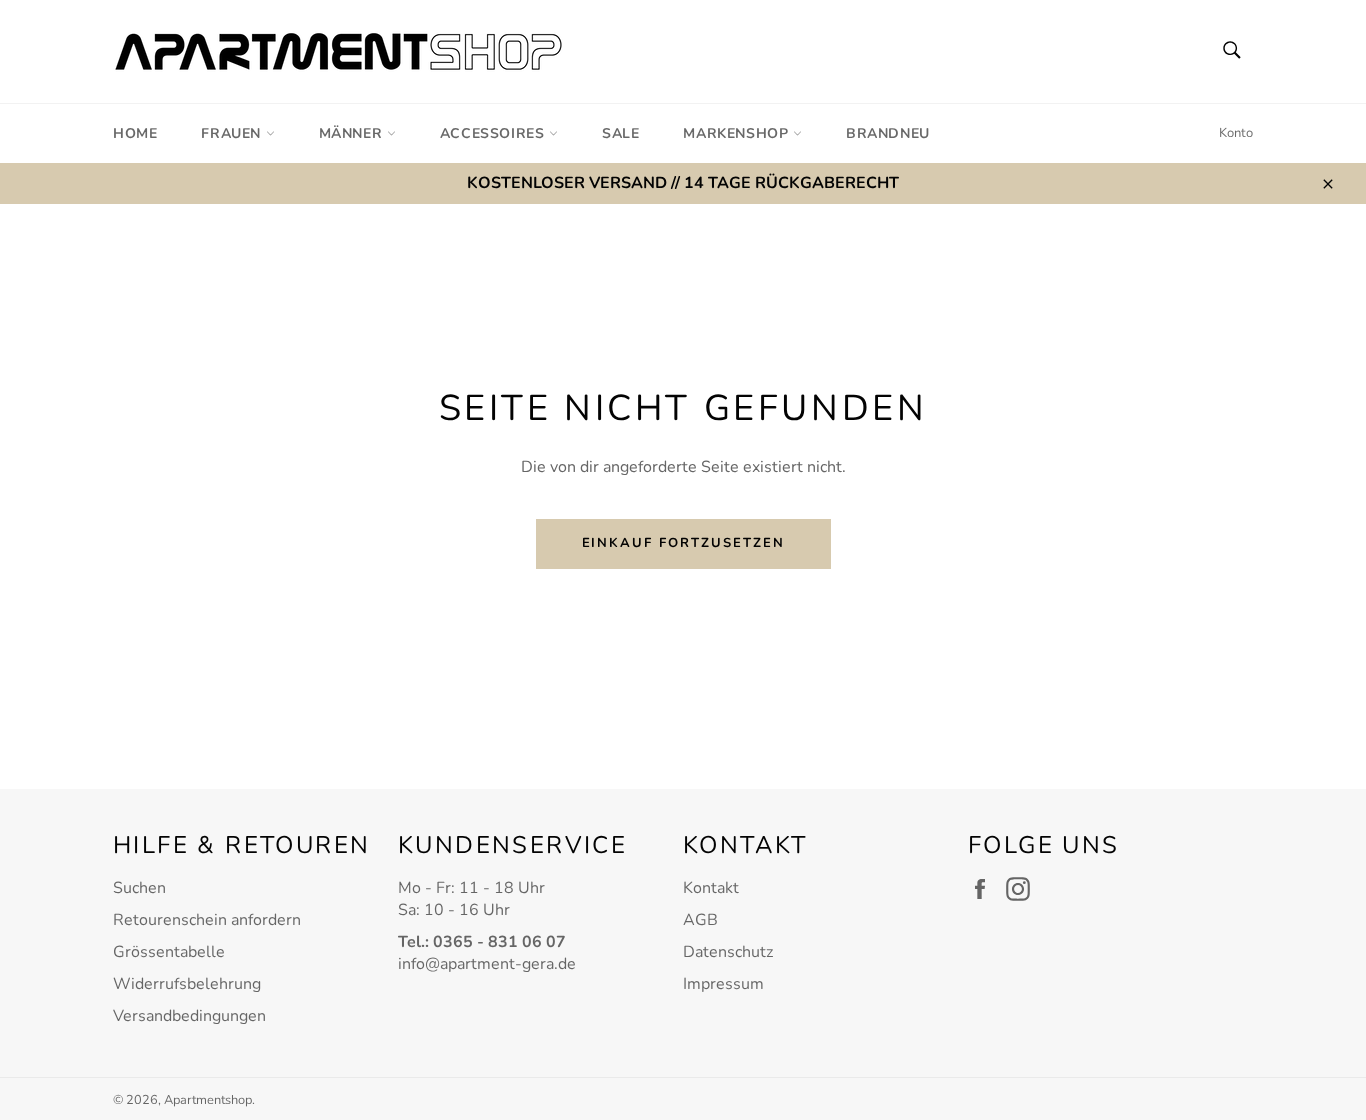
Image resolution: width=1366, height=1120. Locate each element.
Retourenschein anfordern (207, 920)
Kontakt (711, 888)
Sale (620, 133)
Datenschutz (728, 952)
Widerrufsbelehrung (187, 984)
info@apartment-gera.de (487, 964)
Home (135, 133)
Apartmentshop (208, 1100)
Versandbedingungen (189, 1016)
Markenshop (738, 133)
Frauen (233, 133)
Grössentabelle (169, 952)
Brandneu (888, 133)
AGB (700, 920)
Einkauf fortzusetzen (683, 543)
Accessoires (494, 133)
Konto (1236, 133)
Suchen (139, 888)
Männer (353, 133)
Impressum (723, 984)
